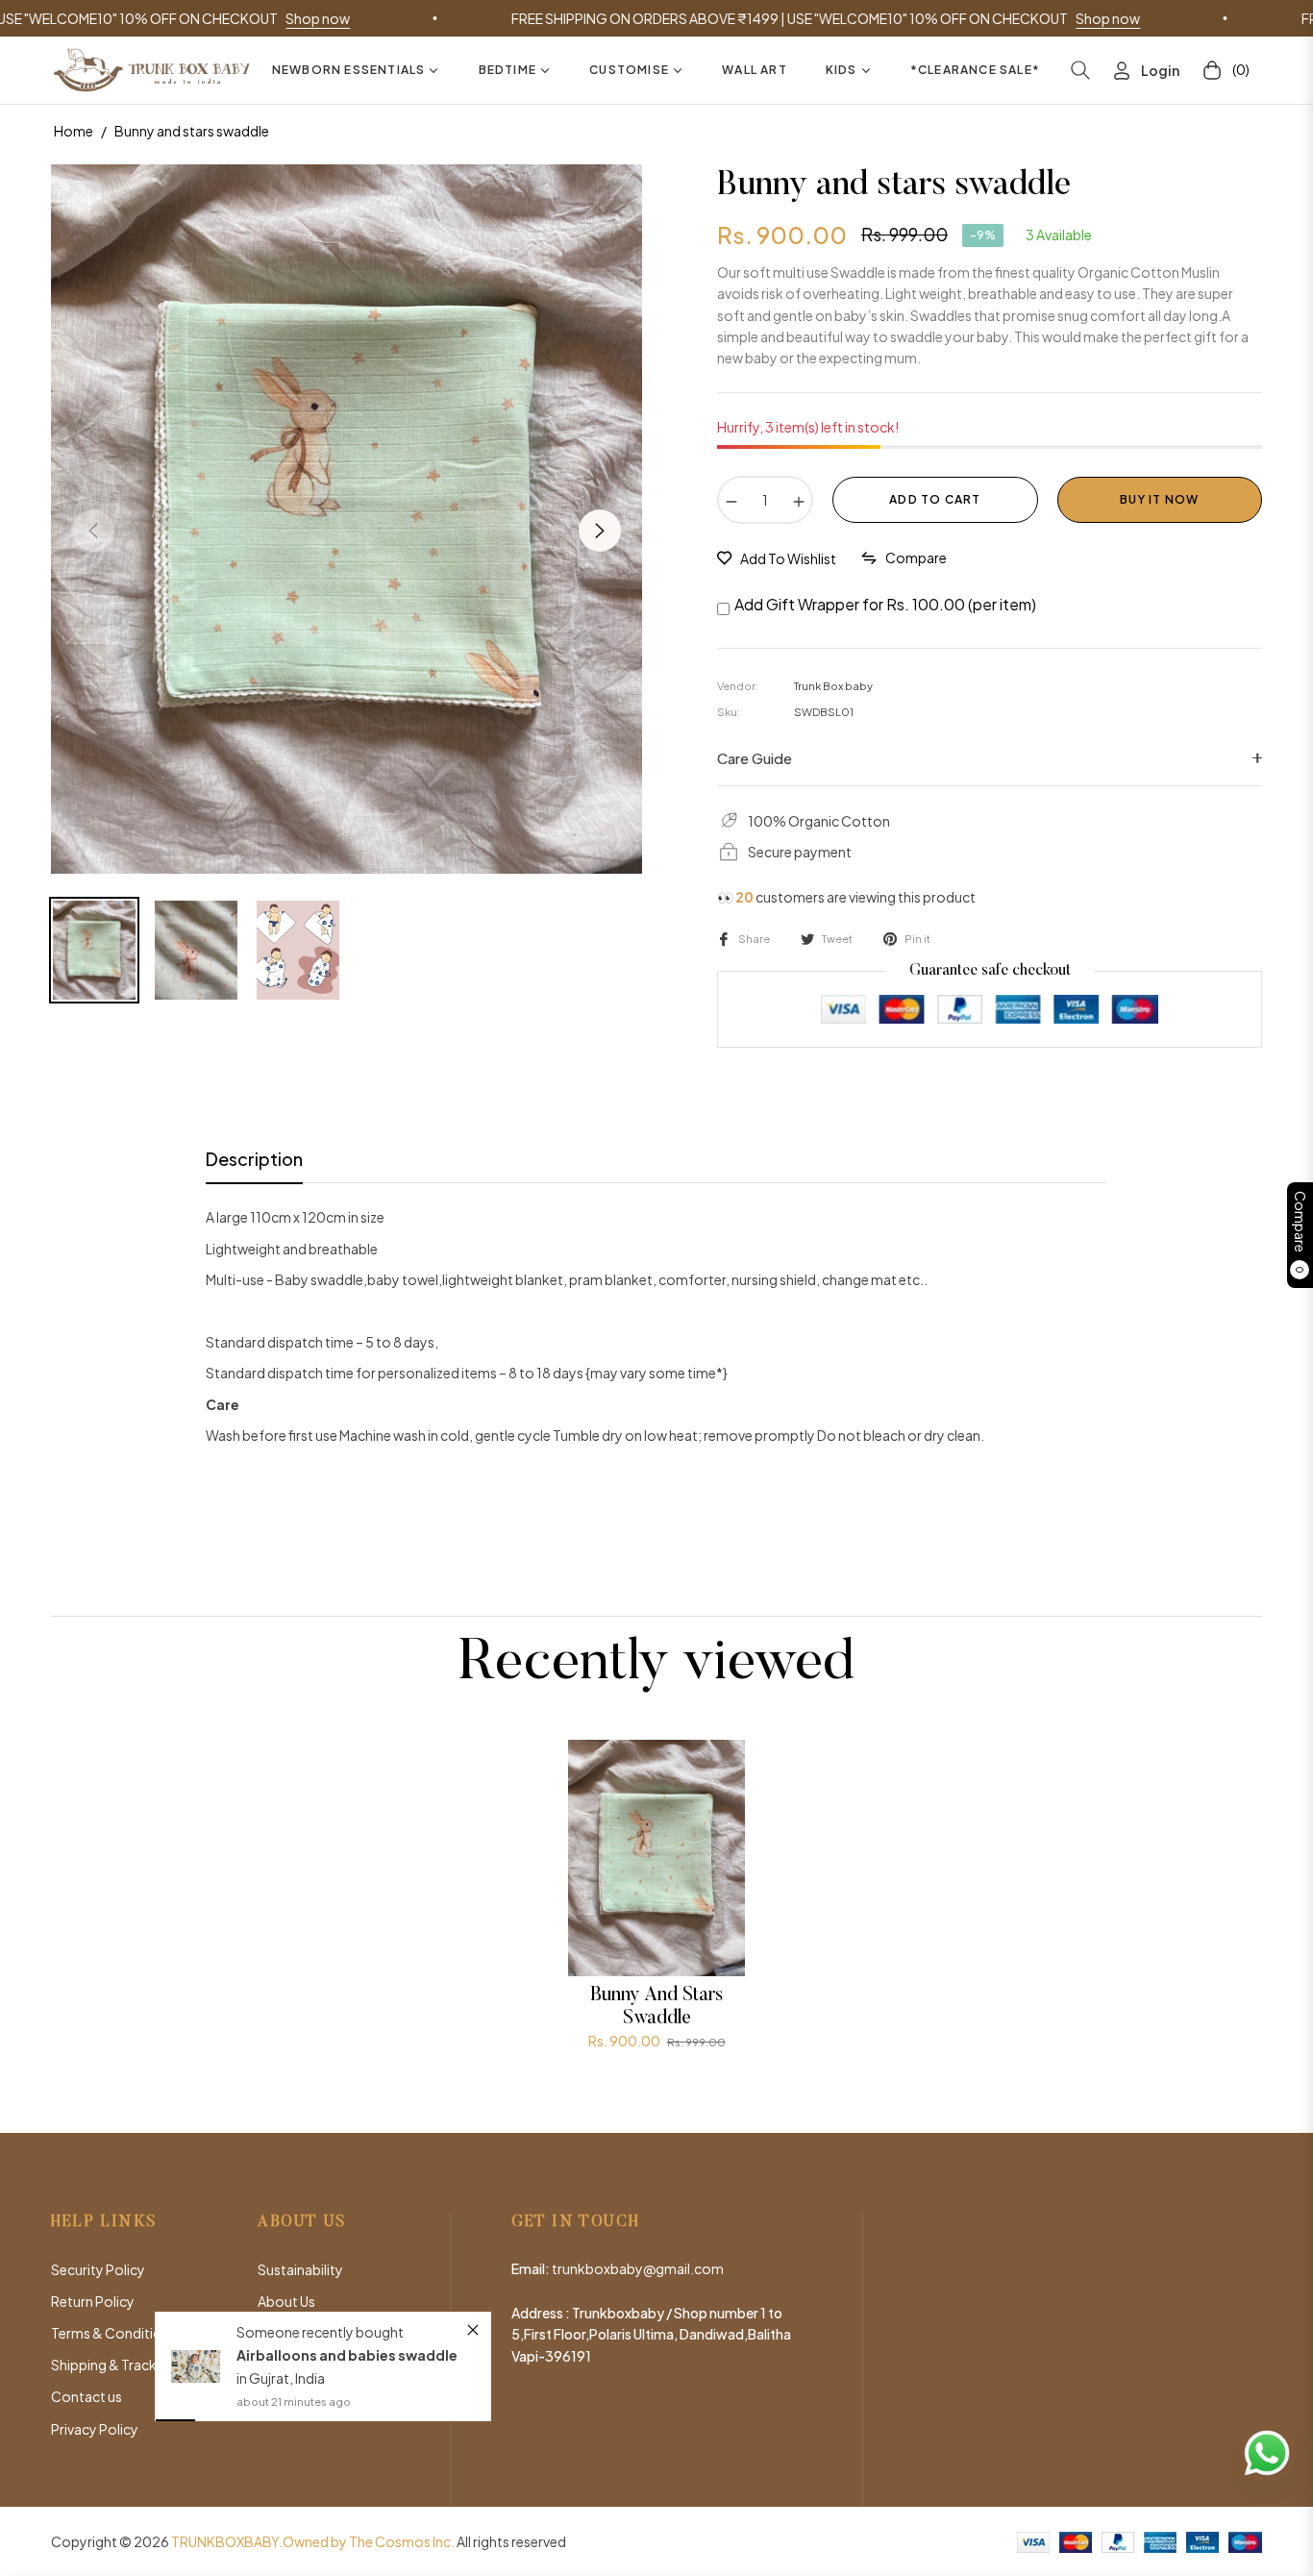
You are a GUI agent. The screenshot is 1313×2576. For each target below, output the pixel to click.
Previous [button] (93, 531)
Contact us (87, 2396)
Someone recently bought (319, 2290)
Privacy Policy (95, 2429)
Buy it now (1159, 499)
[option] (347, 519)
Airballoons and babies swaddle (346, 2313)
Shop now (220, 18)
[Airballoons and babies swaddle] (196, 2325)
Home (74, 131)
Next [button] (600, 531)
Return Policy (93, 2301)
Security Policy (98, 2269)
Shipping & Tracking (113, 2365)
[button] (1080, 70)
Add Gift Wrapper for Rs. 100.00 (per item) (885, 604)
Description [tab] (254, 1159)
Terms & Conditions (114, 2333)
